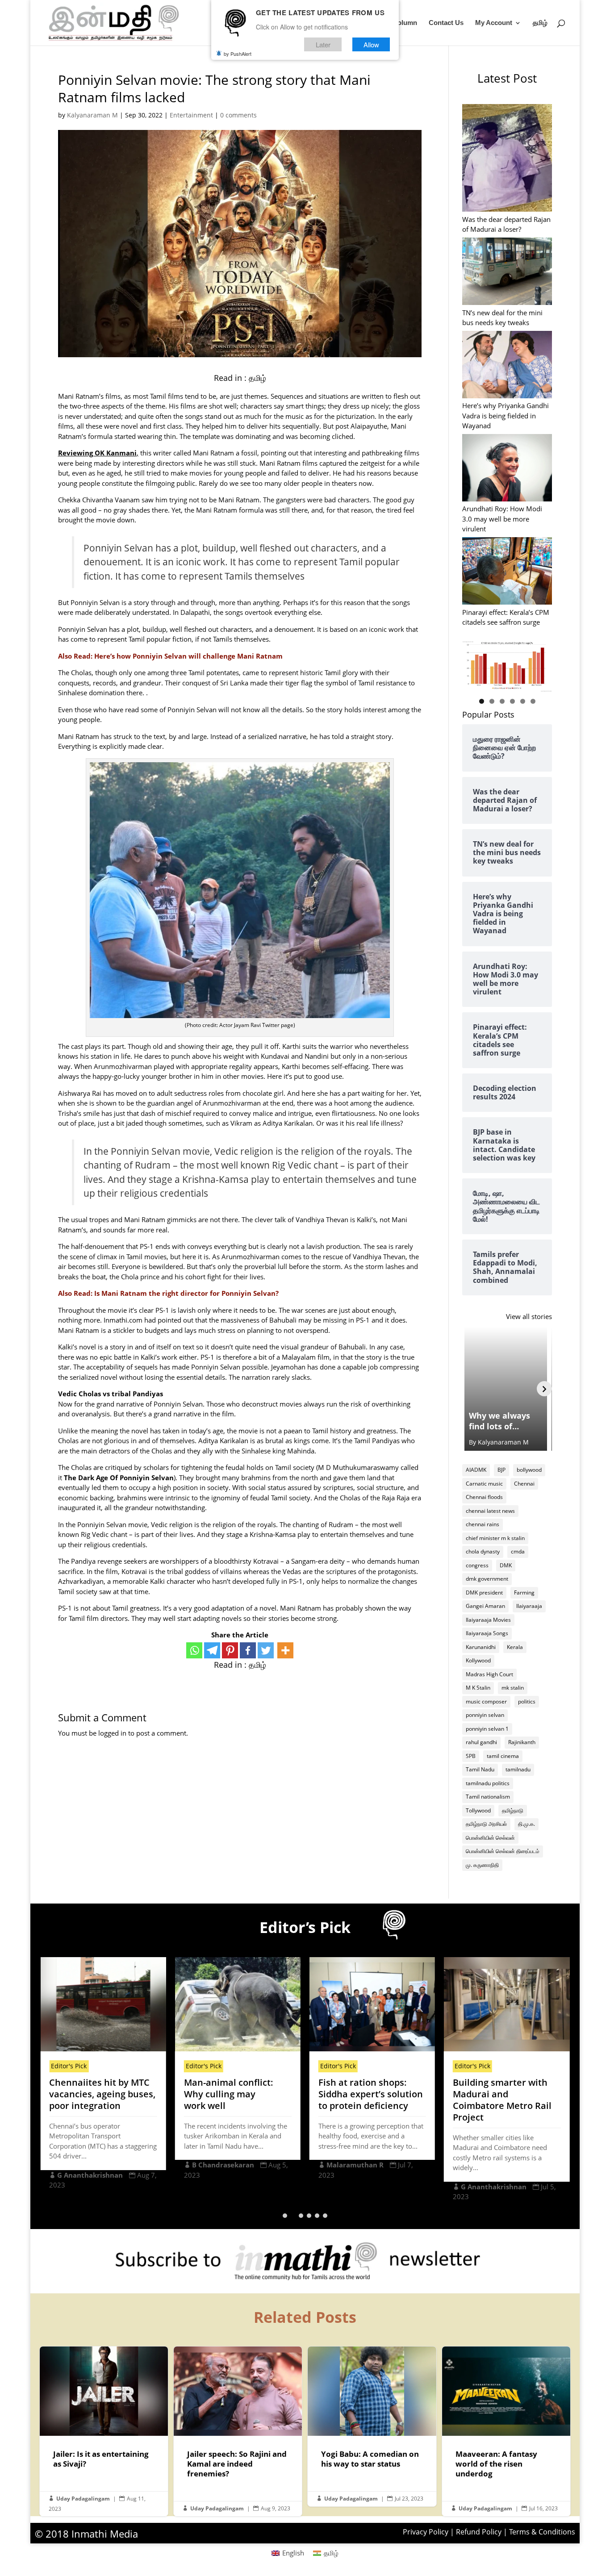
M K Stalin (478, 1688)
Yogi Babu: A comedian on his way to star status (372, 2426)
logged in (112, 1733)
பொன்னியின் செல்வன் (490, 1838)
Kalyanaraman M (92, 115)
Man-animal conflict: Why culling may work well (229, 2094)
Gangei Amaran (485, 1606)
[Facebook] (248, 1650)
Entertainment (191, 115)
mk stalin (513, 1688)
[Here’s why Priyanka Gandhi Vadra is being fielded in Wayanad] (507, 366)
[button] (285, 2216)
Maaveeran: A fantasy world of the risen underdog (506, 2431)
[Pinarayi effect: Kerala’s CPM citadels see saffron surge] (507, 572)
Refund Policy (479, 2532)
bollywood (529, 1470)
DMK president (484, 1593)
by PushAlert (238, 54)
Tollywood (478, 1810)
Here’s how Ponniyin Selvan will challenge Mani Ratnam (188, 656)
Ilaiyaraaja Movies (488, 1620)
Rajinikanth (522, 1742)
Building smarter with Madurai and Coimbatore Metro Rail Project (502, 2100)
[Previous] (470, 1389)
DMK (506, 1565)
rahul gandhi (481, 1742)
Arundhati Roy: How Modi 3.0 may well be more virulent (502, 519)
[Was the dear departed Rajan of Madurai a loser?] (507, 159)
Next (541, 664)
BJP (501, 1470)
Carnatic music (484, 1484)
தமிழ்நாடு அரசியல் (486, 1824)
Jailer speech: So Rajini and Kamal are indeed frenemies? (238, 2431)
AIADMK (476, 1470)
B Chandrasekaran (223, 2165)
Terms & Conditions (542, 2532)
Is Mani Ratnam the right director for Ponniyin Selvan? (186, 1293)
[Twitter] (266, 1650)
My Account (494, 23)
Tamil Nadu (480, 1769)
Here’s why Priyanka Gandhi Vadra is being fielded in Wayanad (506, 415)
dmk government (487, 1579)
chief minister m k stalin (495, 1538)
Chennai (524, 1484)
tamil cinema (503, 1756)
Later (323, 44)
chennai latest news (490, 1511)
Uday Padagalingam (83, 2499)
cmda (518, 1551)
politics (527, 1701)
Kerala (515, 1647)
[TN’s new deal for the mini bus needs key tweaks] (507, 272)
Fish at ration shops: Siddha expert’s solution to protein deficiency (371, 2094)
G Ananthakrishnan (90, 2175)
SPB (471, 1756)
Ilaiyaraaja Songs (487, 1633)
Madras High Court (489, 1674)
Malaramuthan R (355, 2165)
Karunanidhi (481, 1647)
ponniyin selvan (485, 1715)
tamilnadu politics (488, 1783)
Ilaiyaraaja (529, 1606)
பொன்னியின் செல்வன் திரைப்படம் (503, 1851)
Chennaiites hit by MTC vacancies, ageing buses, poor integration (102, 2094)
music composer (486, 1701)
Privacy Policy (426, 2532)
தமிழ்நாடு (513, 1810)
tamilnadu (518, 1769)
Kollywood (478, 1660)
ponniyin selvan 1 (487, 1729)
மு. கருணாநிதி (482, 1865)
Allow (371, 44)
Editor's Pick (69, 2066)
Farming (524, 1593)
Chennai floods (484, 1497)
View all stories (529, 1316)
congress (477, 1565)
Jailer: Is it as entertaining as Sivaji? (104, 2431)
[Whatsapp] (194, 1650)
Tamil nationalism (488, 1797)
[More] (285, 1650)
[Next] (544, 1389)
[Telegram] (212, 1650)
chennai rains (483, 1524)
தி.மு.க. (526, 1824)
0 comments (238, 115)
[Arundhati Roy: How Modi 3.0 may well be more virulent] (507, 469)
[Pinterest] (230, 1650)
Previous (473, 664)
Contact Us (446, 23)
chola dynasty (483, 1551)
